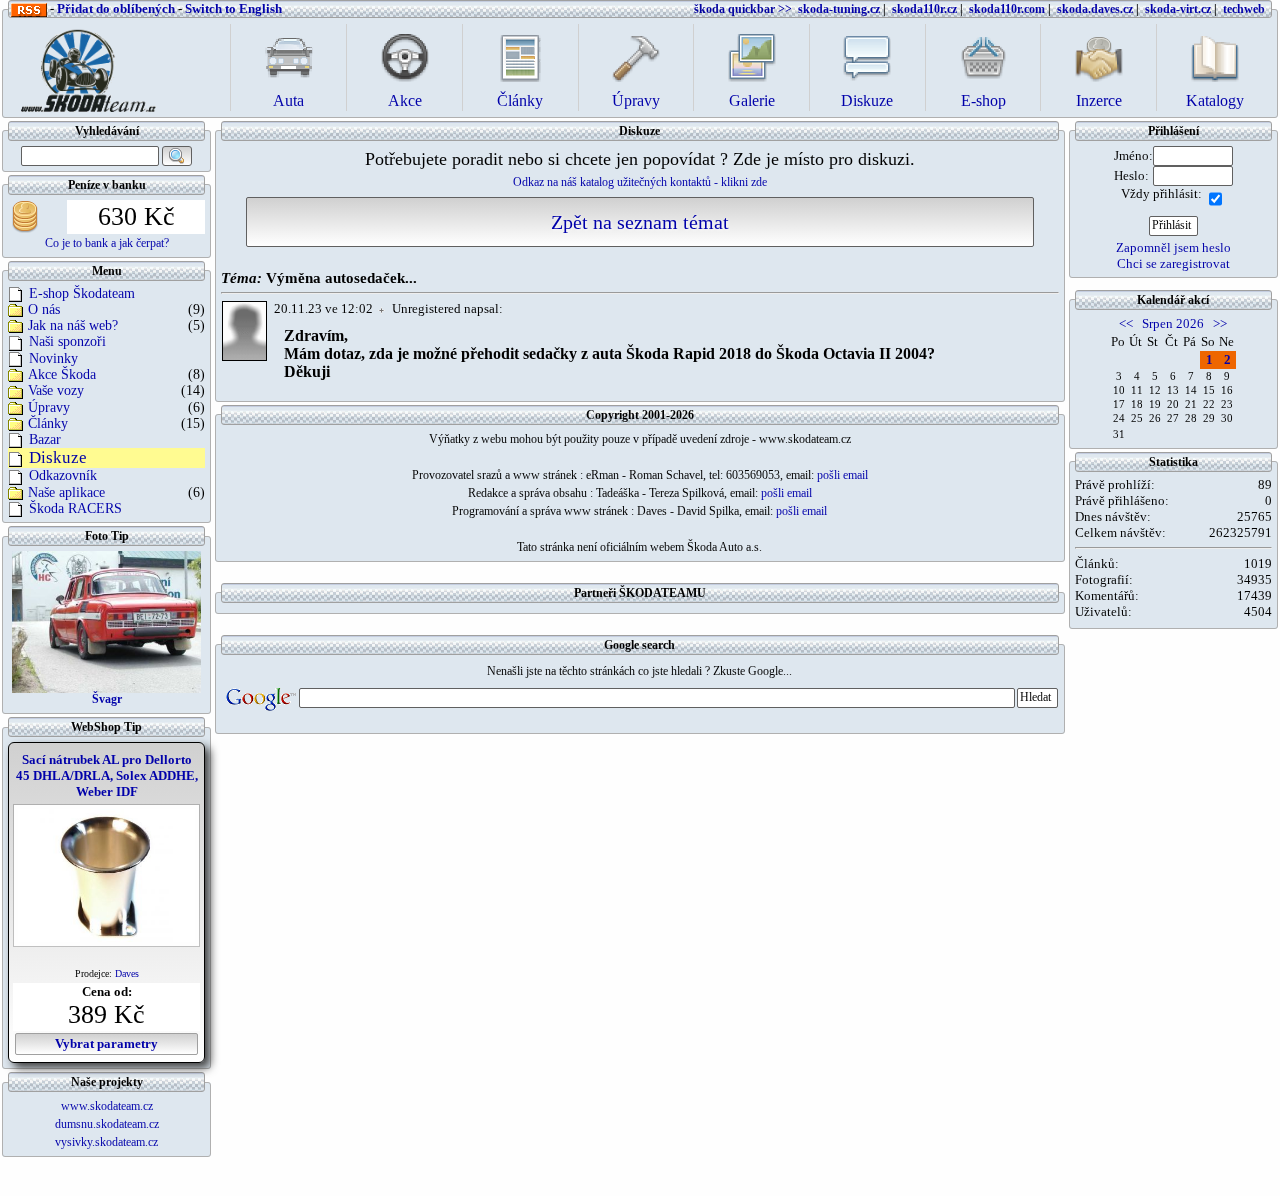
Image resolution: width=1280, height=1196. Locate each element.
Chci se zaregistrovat (1173, 263)
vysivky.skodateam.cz (106, 1142)
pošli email (842, 475)
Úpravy (49, 407)
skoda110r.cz (924, 9)
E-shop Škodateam (82, 293)
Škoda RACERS (75, 508)
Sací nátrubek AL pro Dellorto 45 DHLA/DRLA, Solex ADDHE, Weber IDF (107, 775)
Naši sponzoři (67, 341)
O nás (44, 309)
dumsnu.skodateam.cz (107, 1124)
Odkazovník (63, 475)
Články (48, 423)
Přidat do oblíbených (116, 8)
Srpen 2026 (1173, 323)
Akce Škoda (62, 374)
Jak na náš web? (73, 325)
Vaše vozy (56, 390)
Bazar (45, 439)
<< (1126, 323)
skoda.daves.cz (1095, 9)
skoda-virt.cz (1178, 9)
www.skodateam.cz (107, 1106)
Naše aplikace (66, 492)
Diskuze (58, 457)
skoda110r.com (1007, 9)
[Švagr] (106, 621)
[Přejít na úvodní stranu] (82, 65)
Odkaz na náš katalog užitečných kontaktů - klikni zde (640, 182)
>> (1220, 323)
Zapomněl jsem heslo (1173, 247)
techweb (1244, 9)
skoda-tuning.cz (839, 9)
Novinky (53, 358)
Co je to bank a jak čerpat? (107, 243)
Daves (127, 973)
